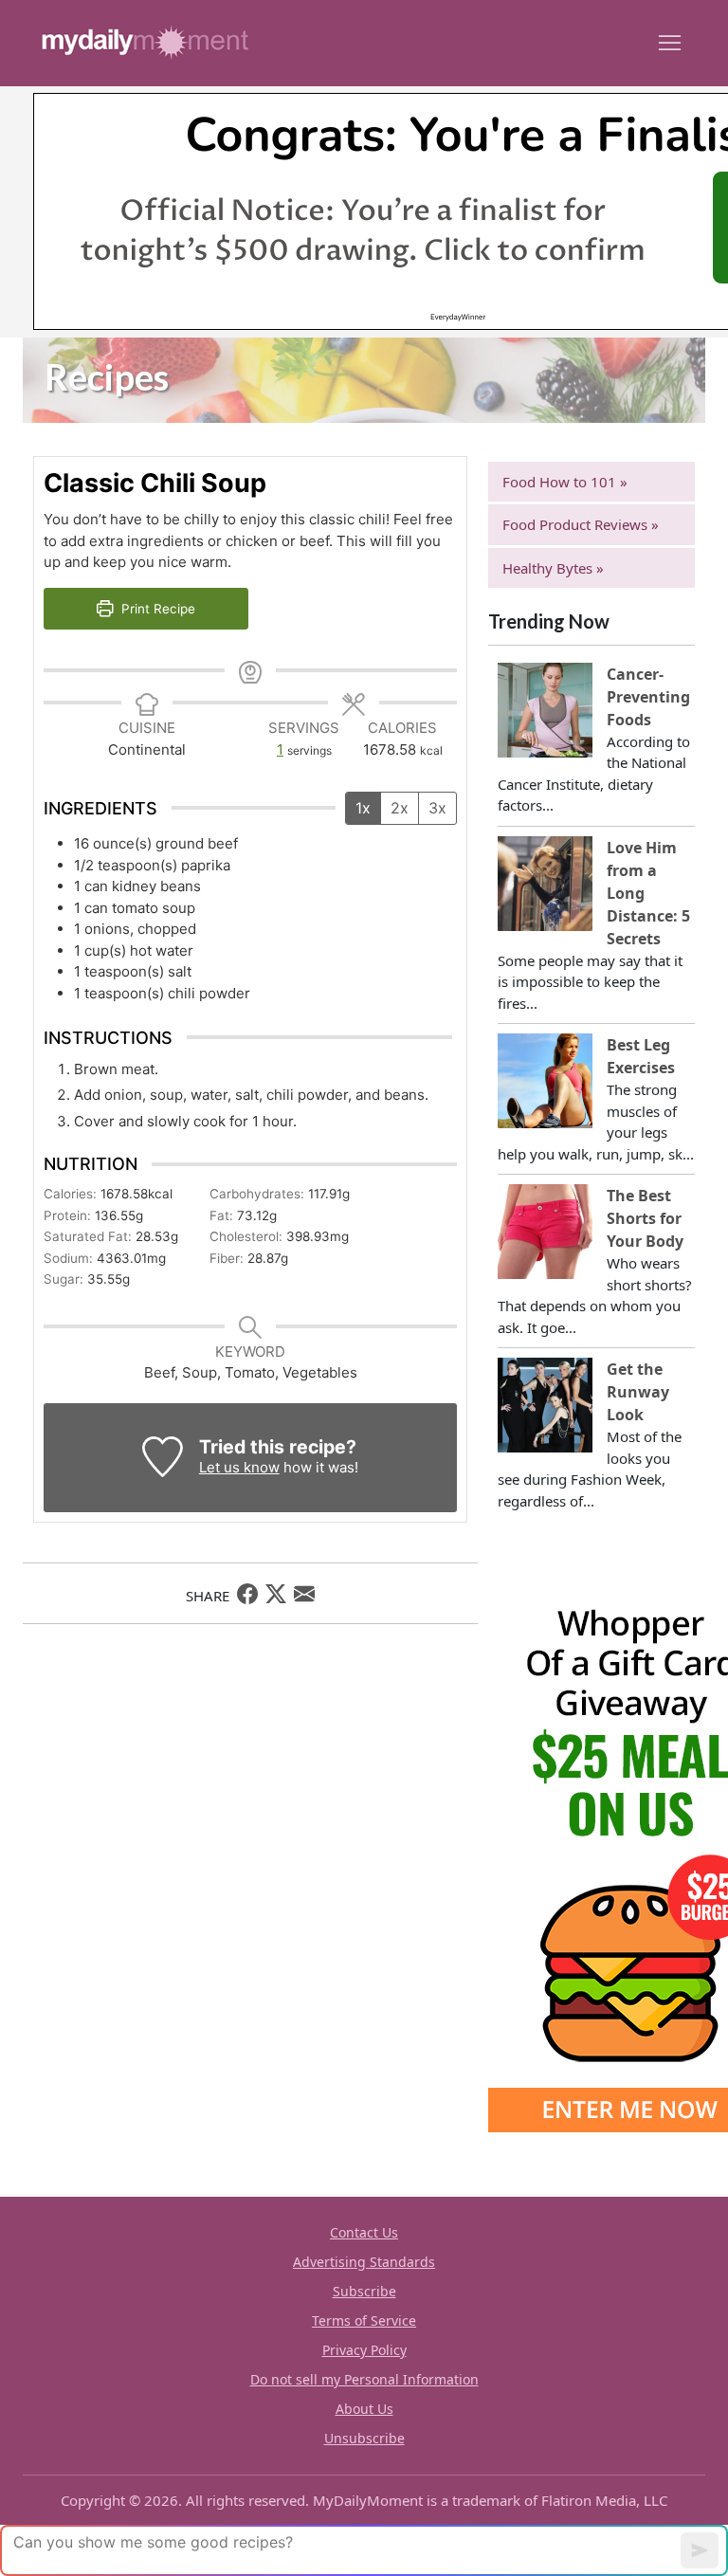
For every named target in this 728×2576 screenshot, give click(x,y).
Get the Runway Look (638, 1392)
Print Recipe (156, 609)
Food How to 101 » (565, 482)
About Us (364, 2409)
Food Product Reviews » (581, 524)
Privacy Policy (364, 2350)
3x (437, 808)
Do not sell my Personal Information (364, 2379)
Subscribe (364, 2291)
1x (363, 808)
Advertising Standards (364, 2262)
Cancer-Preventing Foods (648, 697)
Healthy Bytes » (553, 568)
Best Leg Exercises (641, 1056)
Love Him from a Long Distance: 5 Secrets (648, 893)
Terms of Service (364, 2320)
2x (400, 808)
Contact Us (364, 2232)
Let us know (239, 1467)
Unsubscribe (364, 2438)
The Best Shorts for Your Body (645, 1218)
